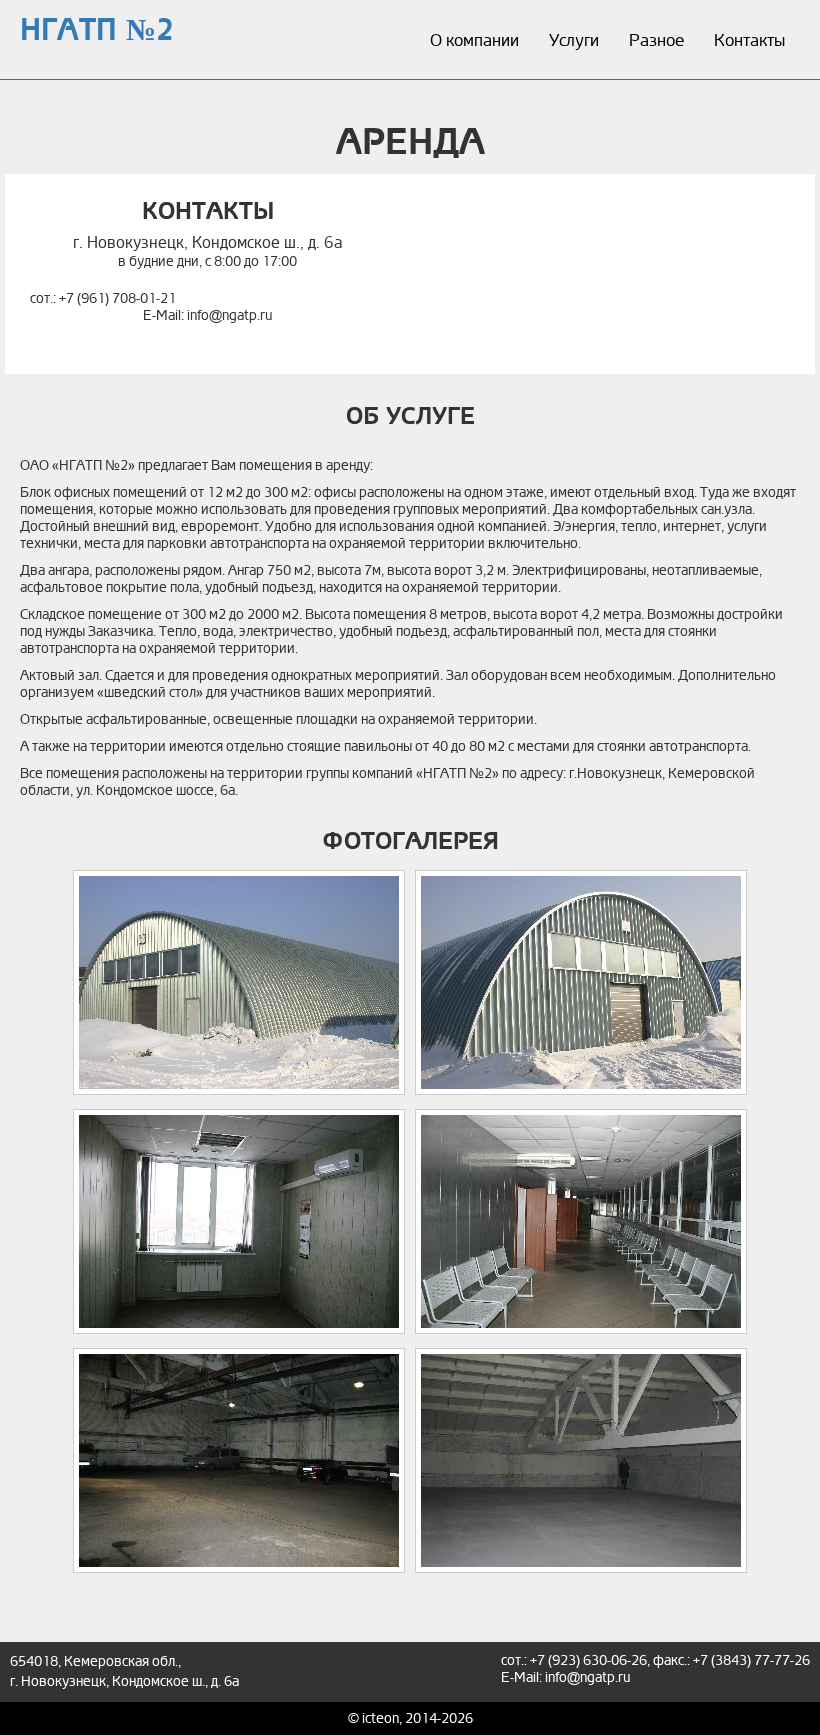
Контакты (749, 40)
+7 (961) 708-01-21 (117, 298)
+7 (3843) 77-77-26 (751, 1660)
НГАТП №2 (97, 30)
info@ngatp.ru (229, 315)
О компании (474, 40)
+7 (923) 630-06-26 (588, 1660)
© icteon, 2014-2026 (410, 1718)
